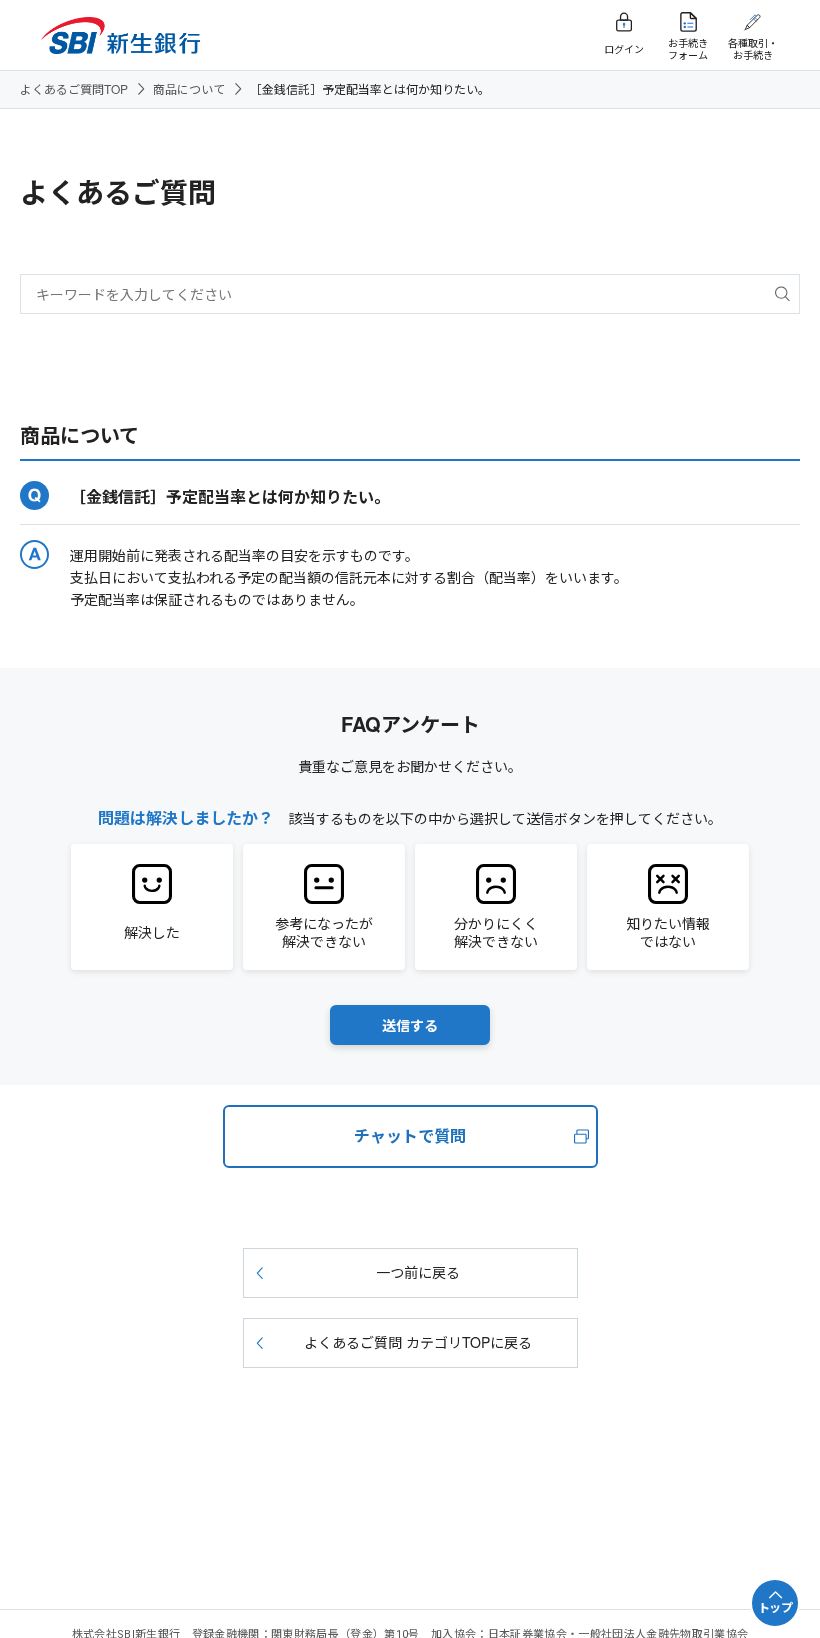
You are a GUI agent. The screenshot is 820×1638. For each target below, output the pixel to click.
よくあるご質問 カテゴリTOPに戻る (418, 1342)
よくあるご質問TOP (74, 88)
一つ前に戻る (418, 1272)
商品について (189, 88)
